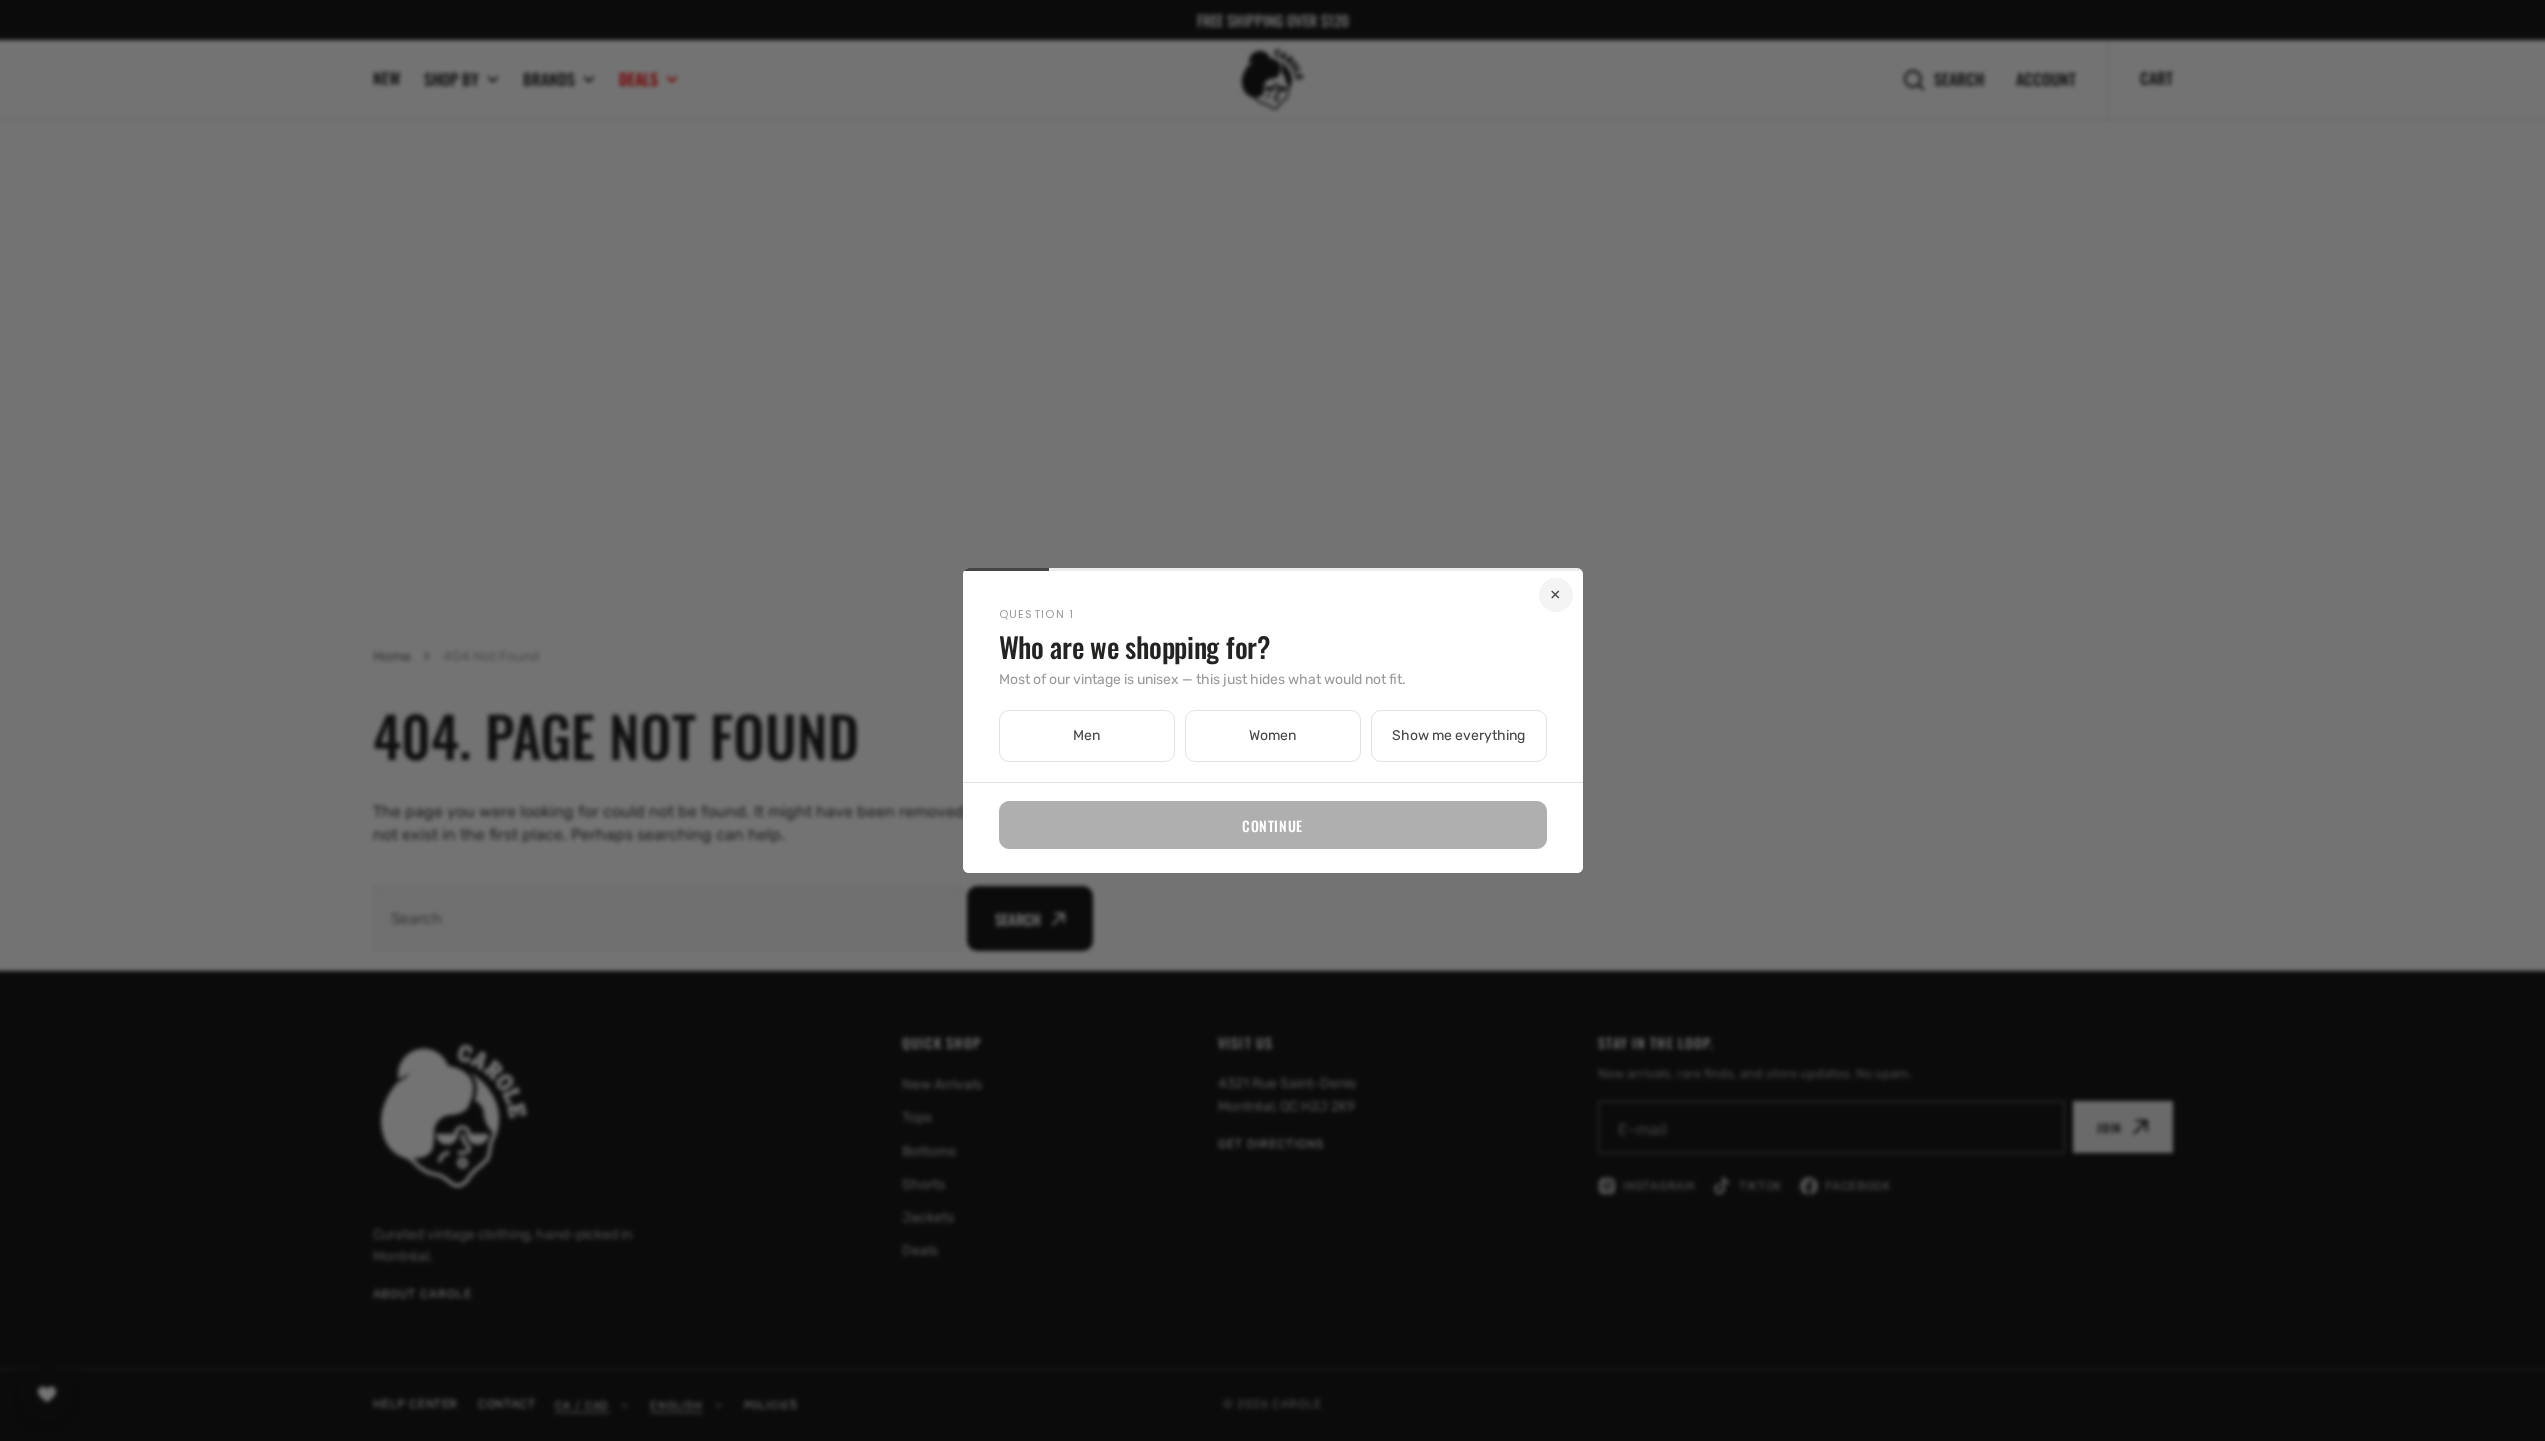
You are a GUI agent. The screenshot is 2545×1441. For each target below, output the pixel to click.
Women (1272, 735)
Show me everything (1458, 735)
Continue (1272, 825)
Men (1086, 735)
